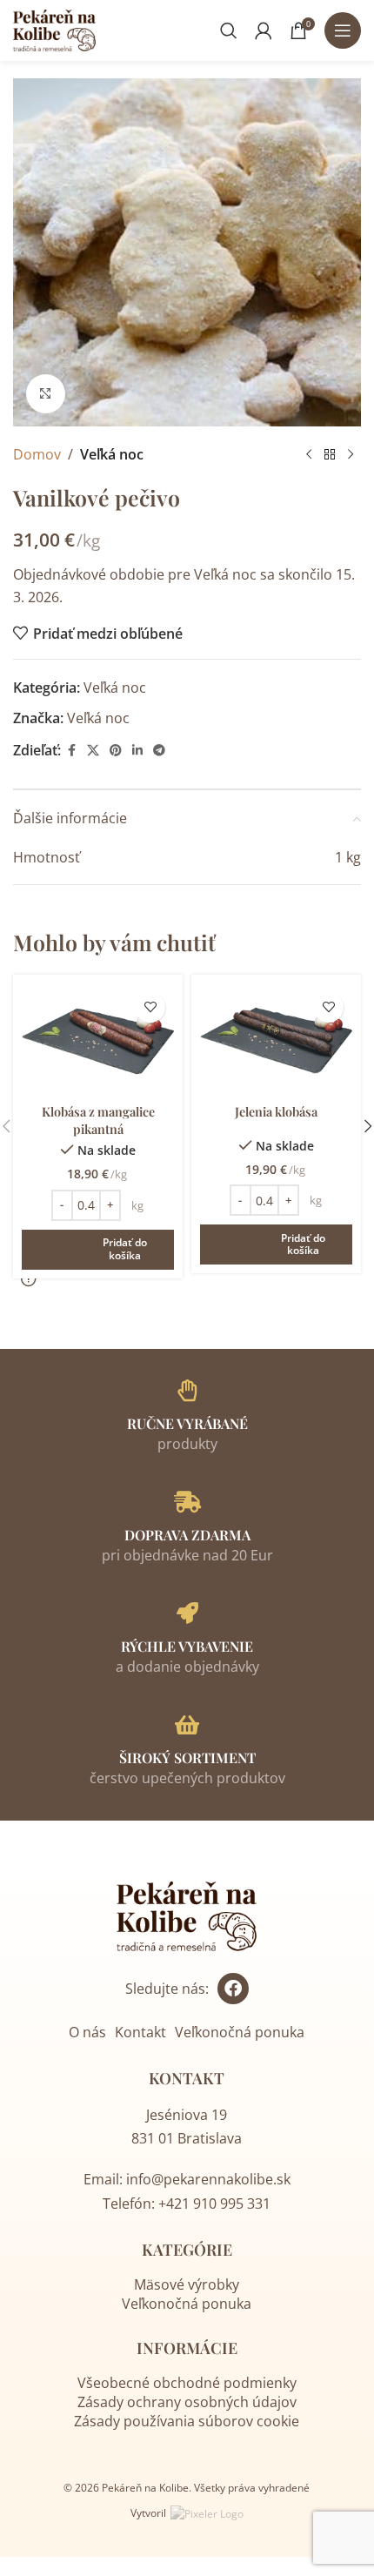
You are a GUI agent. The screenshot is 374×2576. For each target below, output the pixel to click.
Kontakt (140, 2032)
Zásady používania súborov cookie (187, 2421)
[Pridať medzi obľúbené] (150, 1007)
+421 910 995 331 (214, 2204)
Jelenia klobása (276, 1111)
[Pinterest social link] (116, 751)
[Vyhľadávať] (229, 30)
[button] (98, 1250)
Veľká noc (112, 454)
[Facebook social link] (71, 751)
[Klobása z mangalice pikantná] (98, 1040)
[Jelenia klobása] (276, 1040)
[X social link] (93, 751)
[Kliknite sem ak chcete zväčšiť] (46, 394)
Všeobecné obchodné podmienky (187, 2383)
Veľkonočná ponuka (240, 2032)
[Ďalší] (351, 455)
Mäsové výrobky (187, 2284)
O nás (87, 2032)
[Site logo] (54, 29)
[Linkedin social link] (137, 751)
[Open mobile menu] (343, 30)
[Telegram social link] (159, 751)
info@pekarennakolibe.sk (208, 2179)
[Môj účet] (264, 30)
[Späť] (309, 455)
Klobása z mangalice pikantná (98, 1120)
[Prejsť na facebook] (233, 1989)
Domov (37, 454)
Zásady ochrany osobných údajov (187, 2402)
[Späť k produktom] (330, 455)
